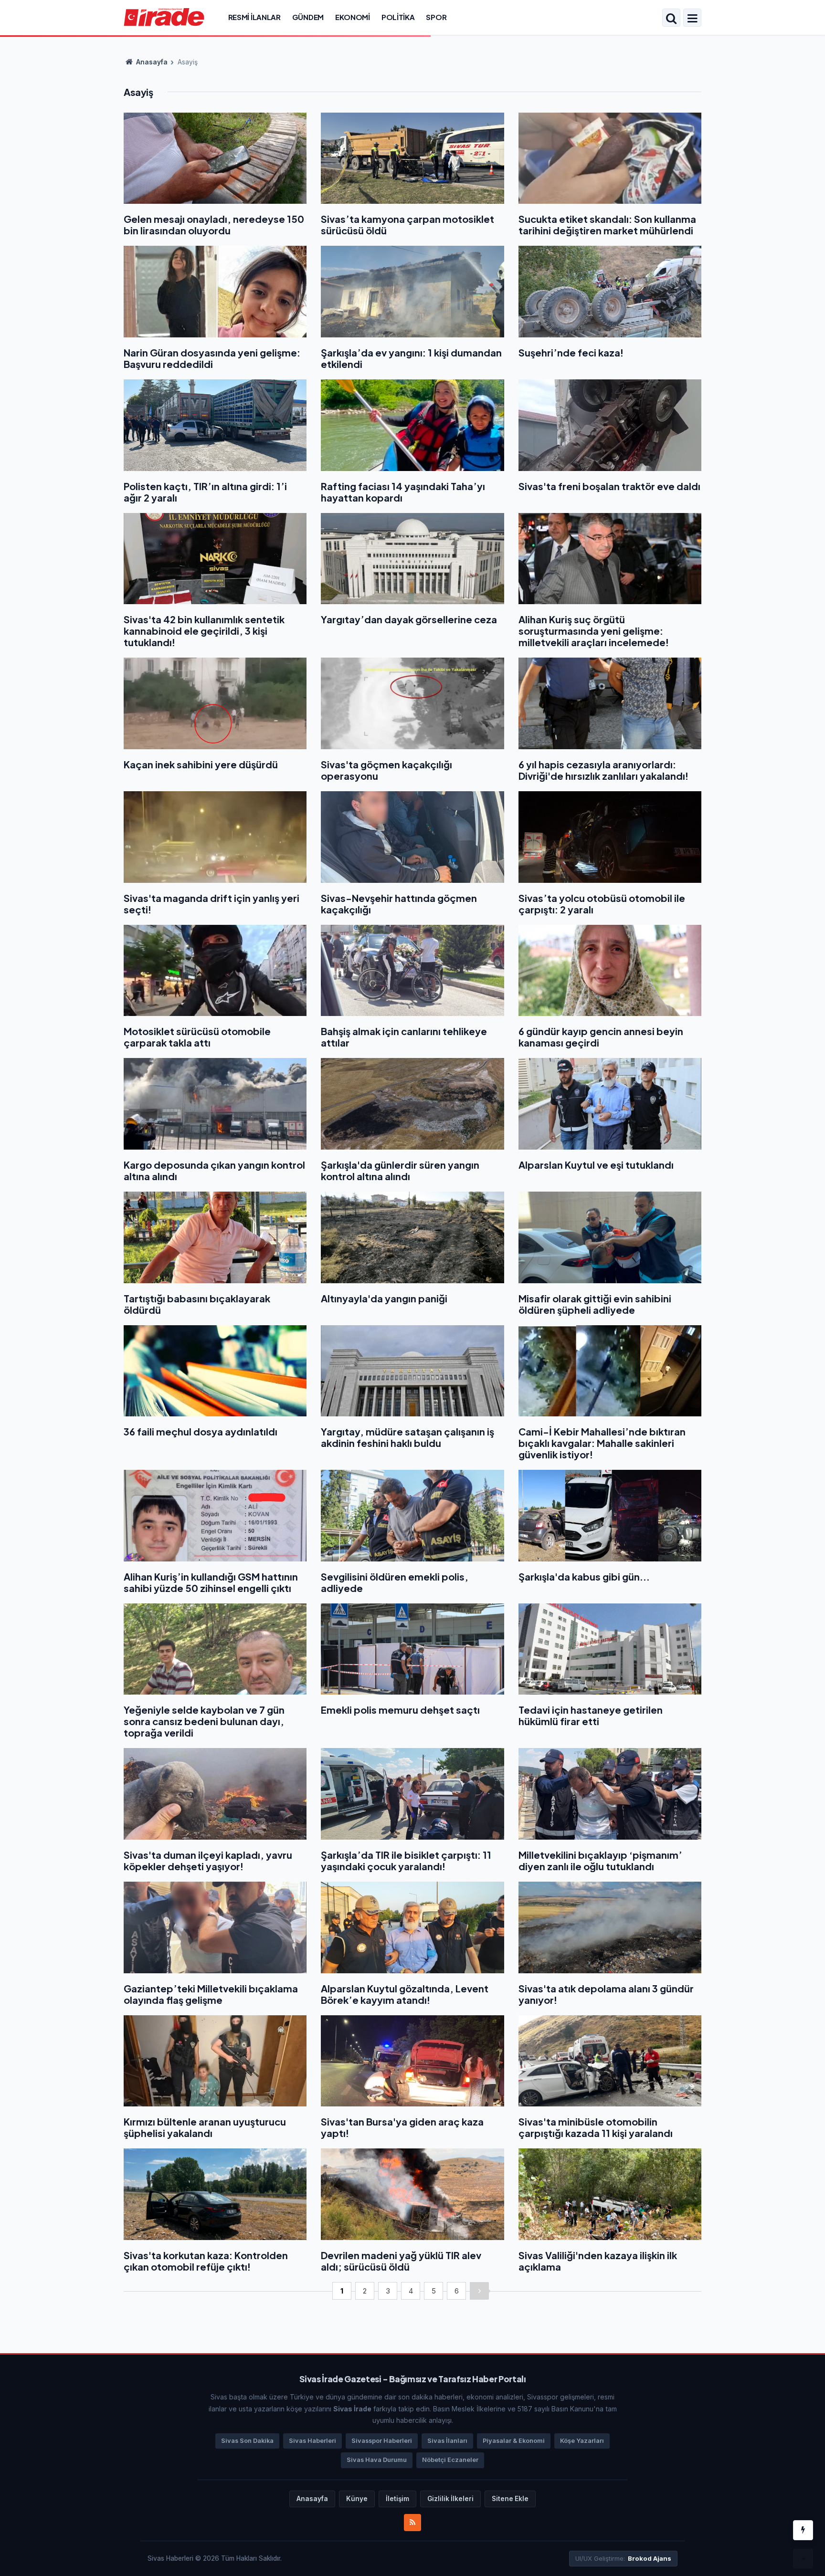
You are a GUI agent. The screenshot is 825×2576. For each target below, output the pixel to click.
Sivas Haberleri (312, 2441)
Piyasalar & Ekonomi (514, 2441)
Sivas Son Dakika (247, 2441)
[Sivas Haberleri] (164, 17)
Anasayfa (151, 62)
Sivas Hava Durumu (377, 2460)
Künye (357, 2499)
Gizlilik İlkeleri (450, 2499)
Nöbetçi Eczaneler (450, 2460)
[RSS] (412, 2523)
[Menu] (692, 19)
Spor (436, 17)
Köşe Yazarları (582, 2441)
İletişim (397, 2499)
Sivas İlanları (447, 2441)
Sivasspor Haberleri (382, 2441)
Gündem (308, 17)
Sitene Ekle (510, 2499)
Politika (398, 17)
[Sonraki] (479, 2291)
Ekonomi (353, 17)
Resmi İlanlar (254, 17)
